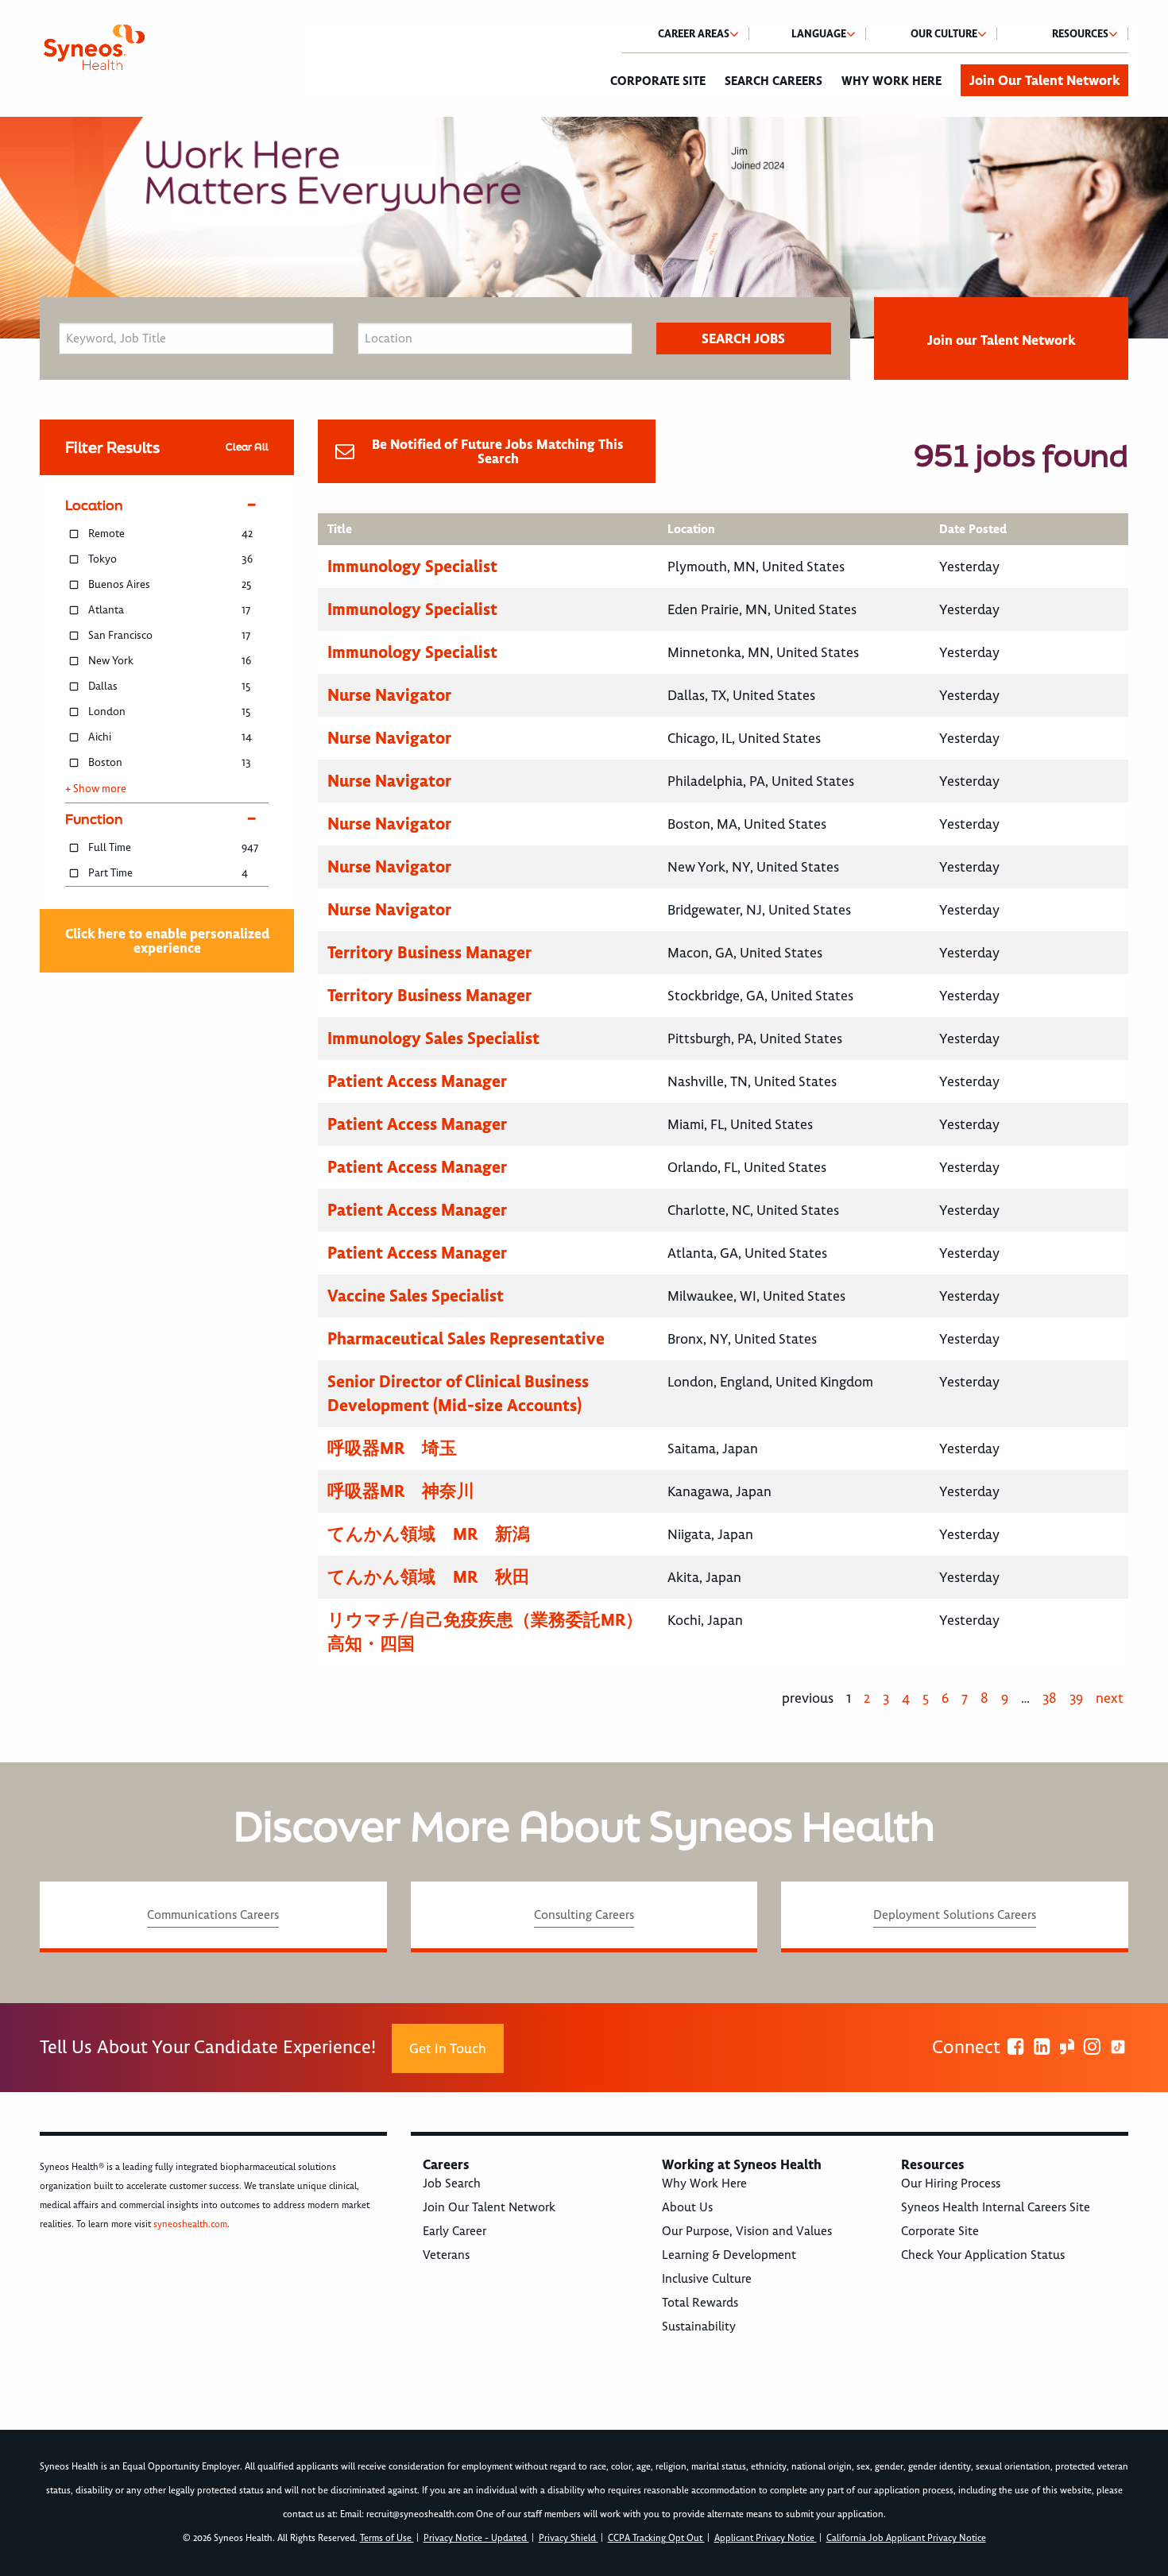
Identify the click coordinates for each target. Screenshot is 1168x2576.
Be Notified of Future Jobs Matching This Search (498, 451)
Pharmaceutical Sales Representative (466, 1338)
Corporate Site (658, 81)
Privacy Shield (569, 2538)
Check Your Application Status (983, 2255)
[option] (584, 228)
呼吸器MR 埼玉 (392, 1448)
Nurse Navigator (389, 695)
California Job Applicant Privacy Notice (906, 2538)
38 (1050, 1698)
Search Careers (774, 81)
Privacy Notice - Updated (476, 2538)
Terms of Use (387, 2538)
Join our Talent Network (1001, 340)
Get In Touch (448, 2048)
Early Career (454, 2231)
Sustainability (699, 2327)
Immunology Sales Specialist (433, 1038)
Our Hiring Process (951, 2183)
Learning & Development (729, 2255)
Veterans (446, 2255)
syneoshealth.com (190, 2224)
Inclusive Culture (707, 2279)
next (1110, 1698)
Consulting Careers (584, 1915)
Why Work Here (891, 81)
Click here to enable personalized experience (167, 941)
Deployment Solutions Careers (955, 1915)
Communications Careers (213, 1915)
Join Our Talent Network (1044, 80)
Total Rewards (700, 2303)
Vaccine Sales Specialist (416, 1296)
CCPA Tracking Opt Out (656, 2538)
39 (1076, 1698)
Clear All (247, 447)
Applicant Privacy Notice (766, 2538)
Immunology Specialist (412, 566)
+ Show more (96, 789)
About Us (687, 2207)
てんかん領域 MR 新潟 (429, 1534)
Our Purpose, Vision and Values (747, 2231)
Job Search (452, 2183)
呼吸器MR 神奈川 (401, 1491)
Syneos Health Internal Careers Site (996, 2207)
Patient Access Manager (417, 1081)
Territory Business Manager (429, 952)
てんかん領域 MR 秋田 (429, 1577)
